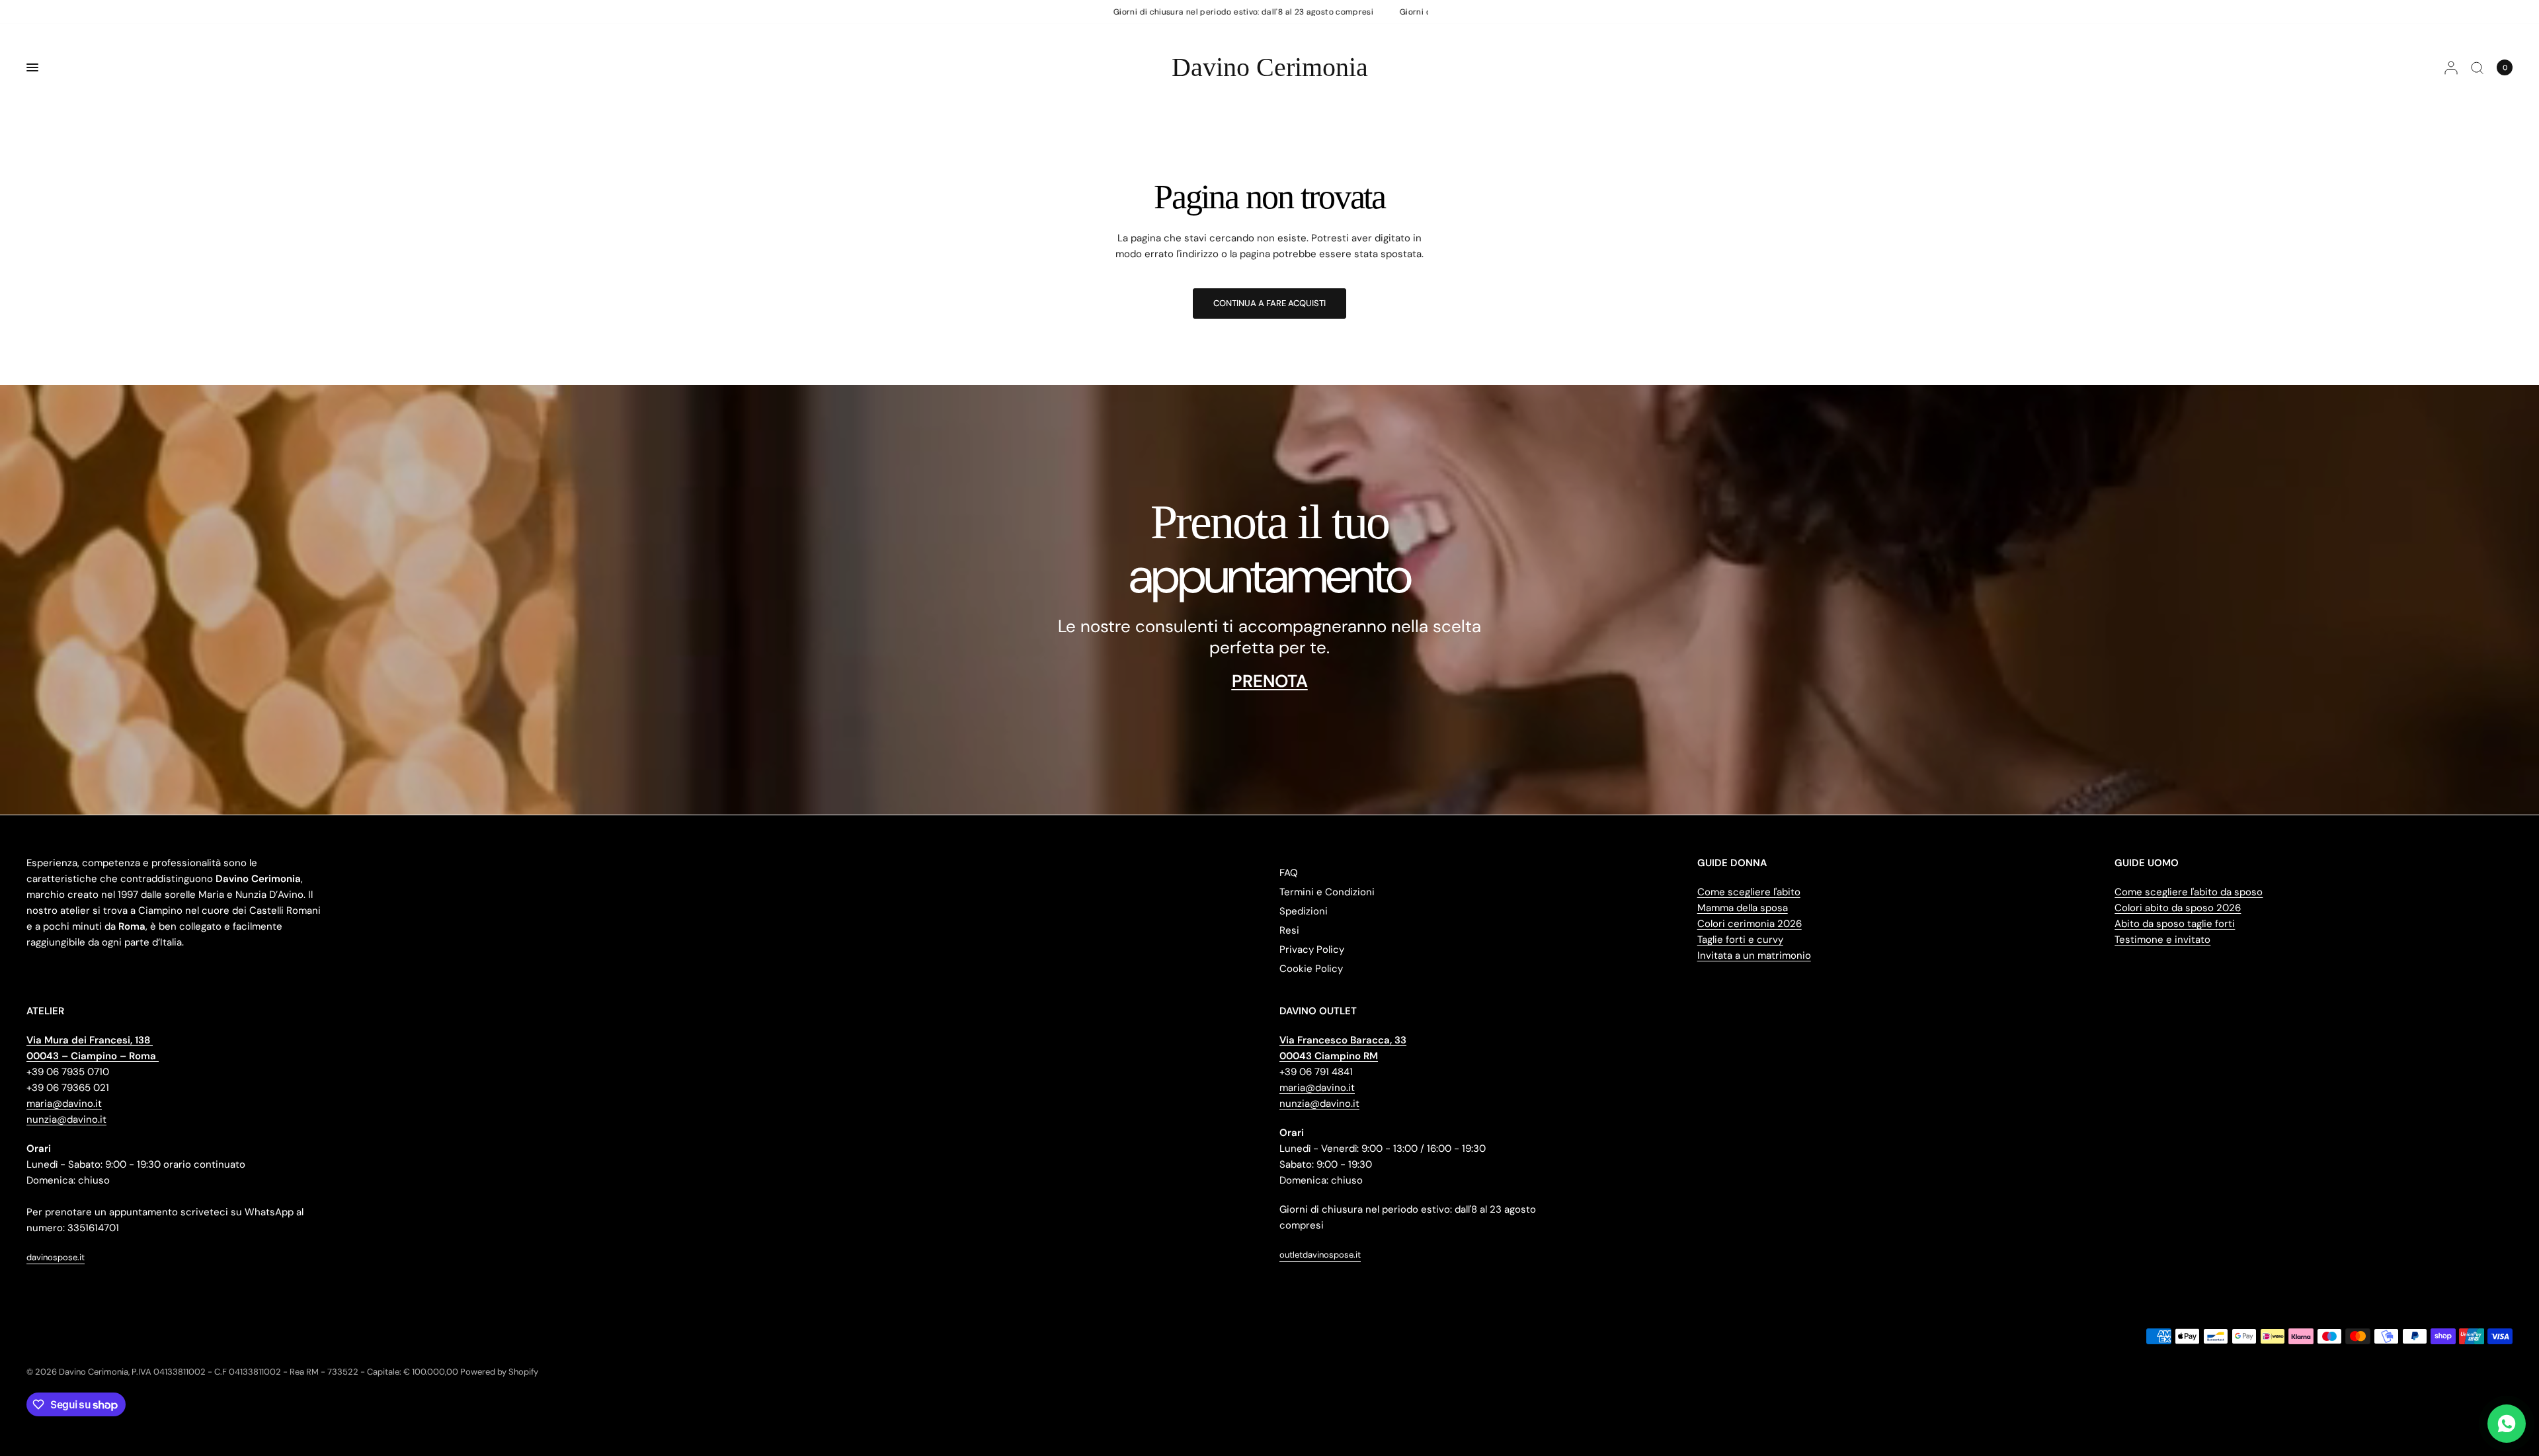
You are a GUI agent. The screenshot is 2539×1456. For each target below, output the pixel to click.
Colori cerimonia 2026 (1750, 924)
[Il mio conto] (2451, 67)
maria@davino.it (64, 1104)
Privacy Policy (1312, 950)
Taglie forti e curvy (1740, 940)
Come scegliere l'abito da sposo (2189, 892)
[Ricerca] (2477, 67)
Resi (1289, 930)
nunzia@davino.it (66, 1119)
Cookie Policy (1311, 969)
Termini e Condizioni (1327, 892)
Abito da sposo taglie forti (2175, 924)
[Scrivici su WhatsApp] (2507, 1424)
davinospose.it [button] (56, 1257)
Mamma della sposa (1743, 908)
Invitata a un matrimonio (1754, 955)
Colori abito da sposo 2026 (2178, 908)
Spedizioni (1304, 911)
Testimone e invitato (2162, 940)
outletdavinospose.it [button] (1320, 1255)
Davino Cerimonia (1270, 67)
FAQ (1289, 873)
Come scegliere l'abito (1749, 892)
